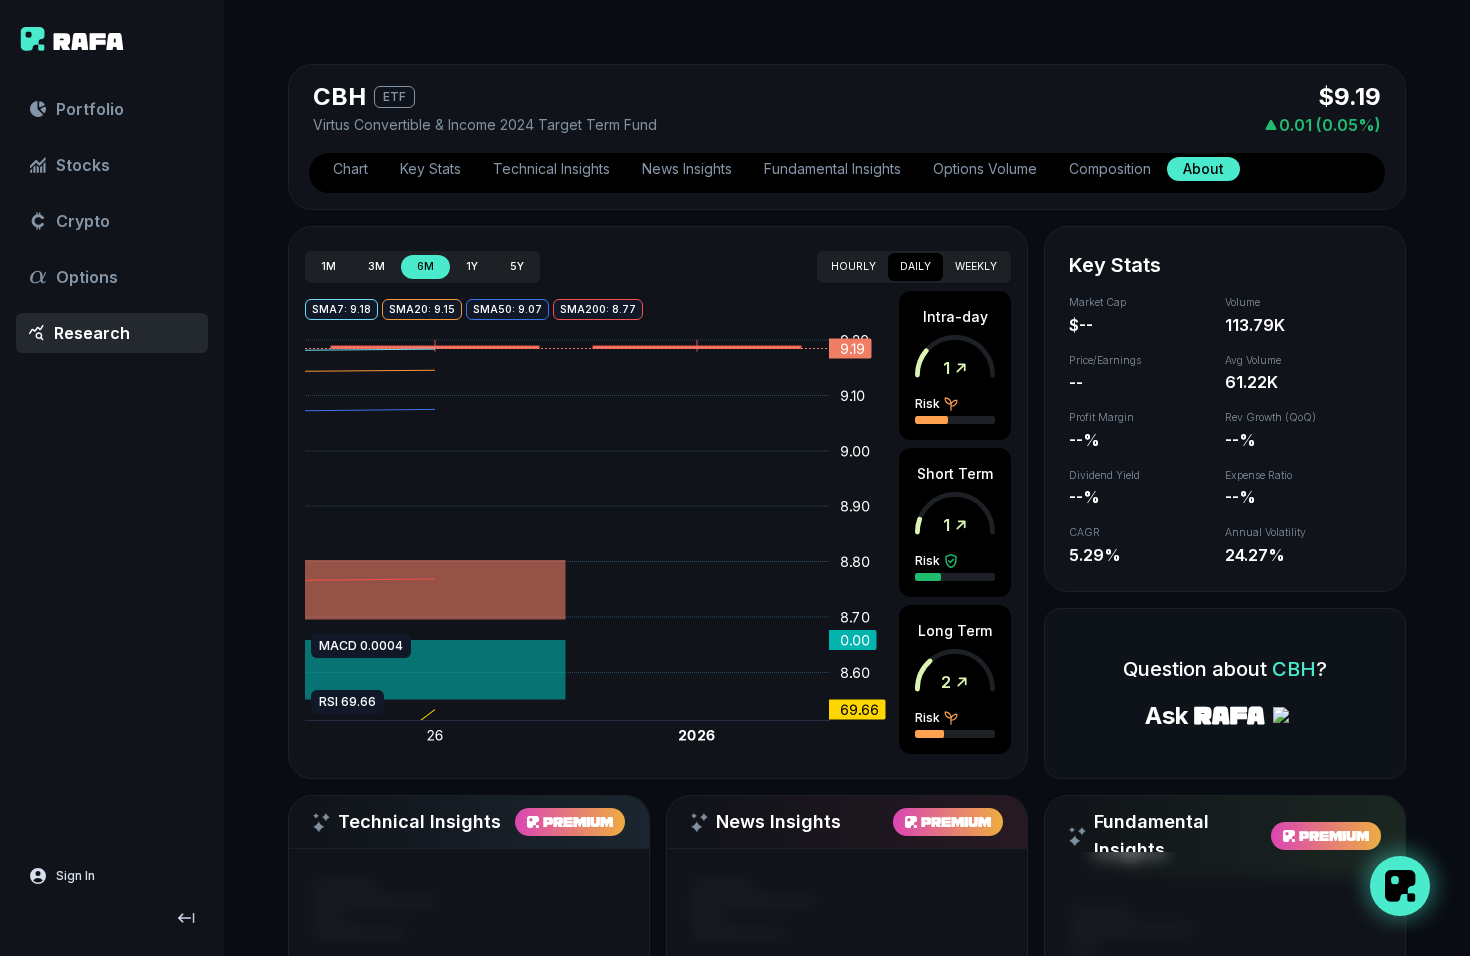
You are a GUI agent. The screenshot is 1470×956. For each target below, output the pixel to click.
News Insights (687, 168)
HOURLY (853, 266)
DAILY (915, 266)
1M (328, 266)
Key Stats (430, 168)
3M (376, 266)
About (1203, 168)
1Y (472, 266)
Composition (1110, 168)
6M (425, 266)
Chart (350, 168)
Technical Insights (551, 168)
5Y (517, 266)
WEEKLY (976, 266)
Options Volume (985, 168)
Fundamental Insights (832, 168)
